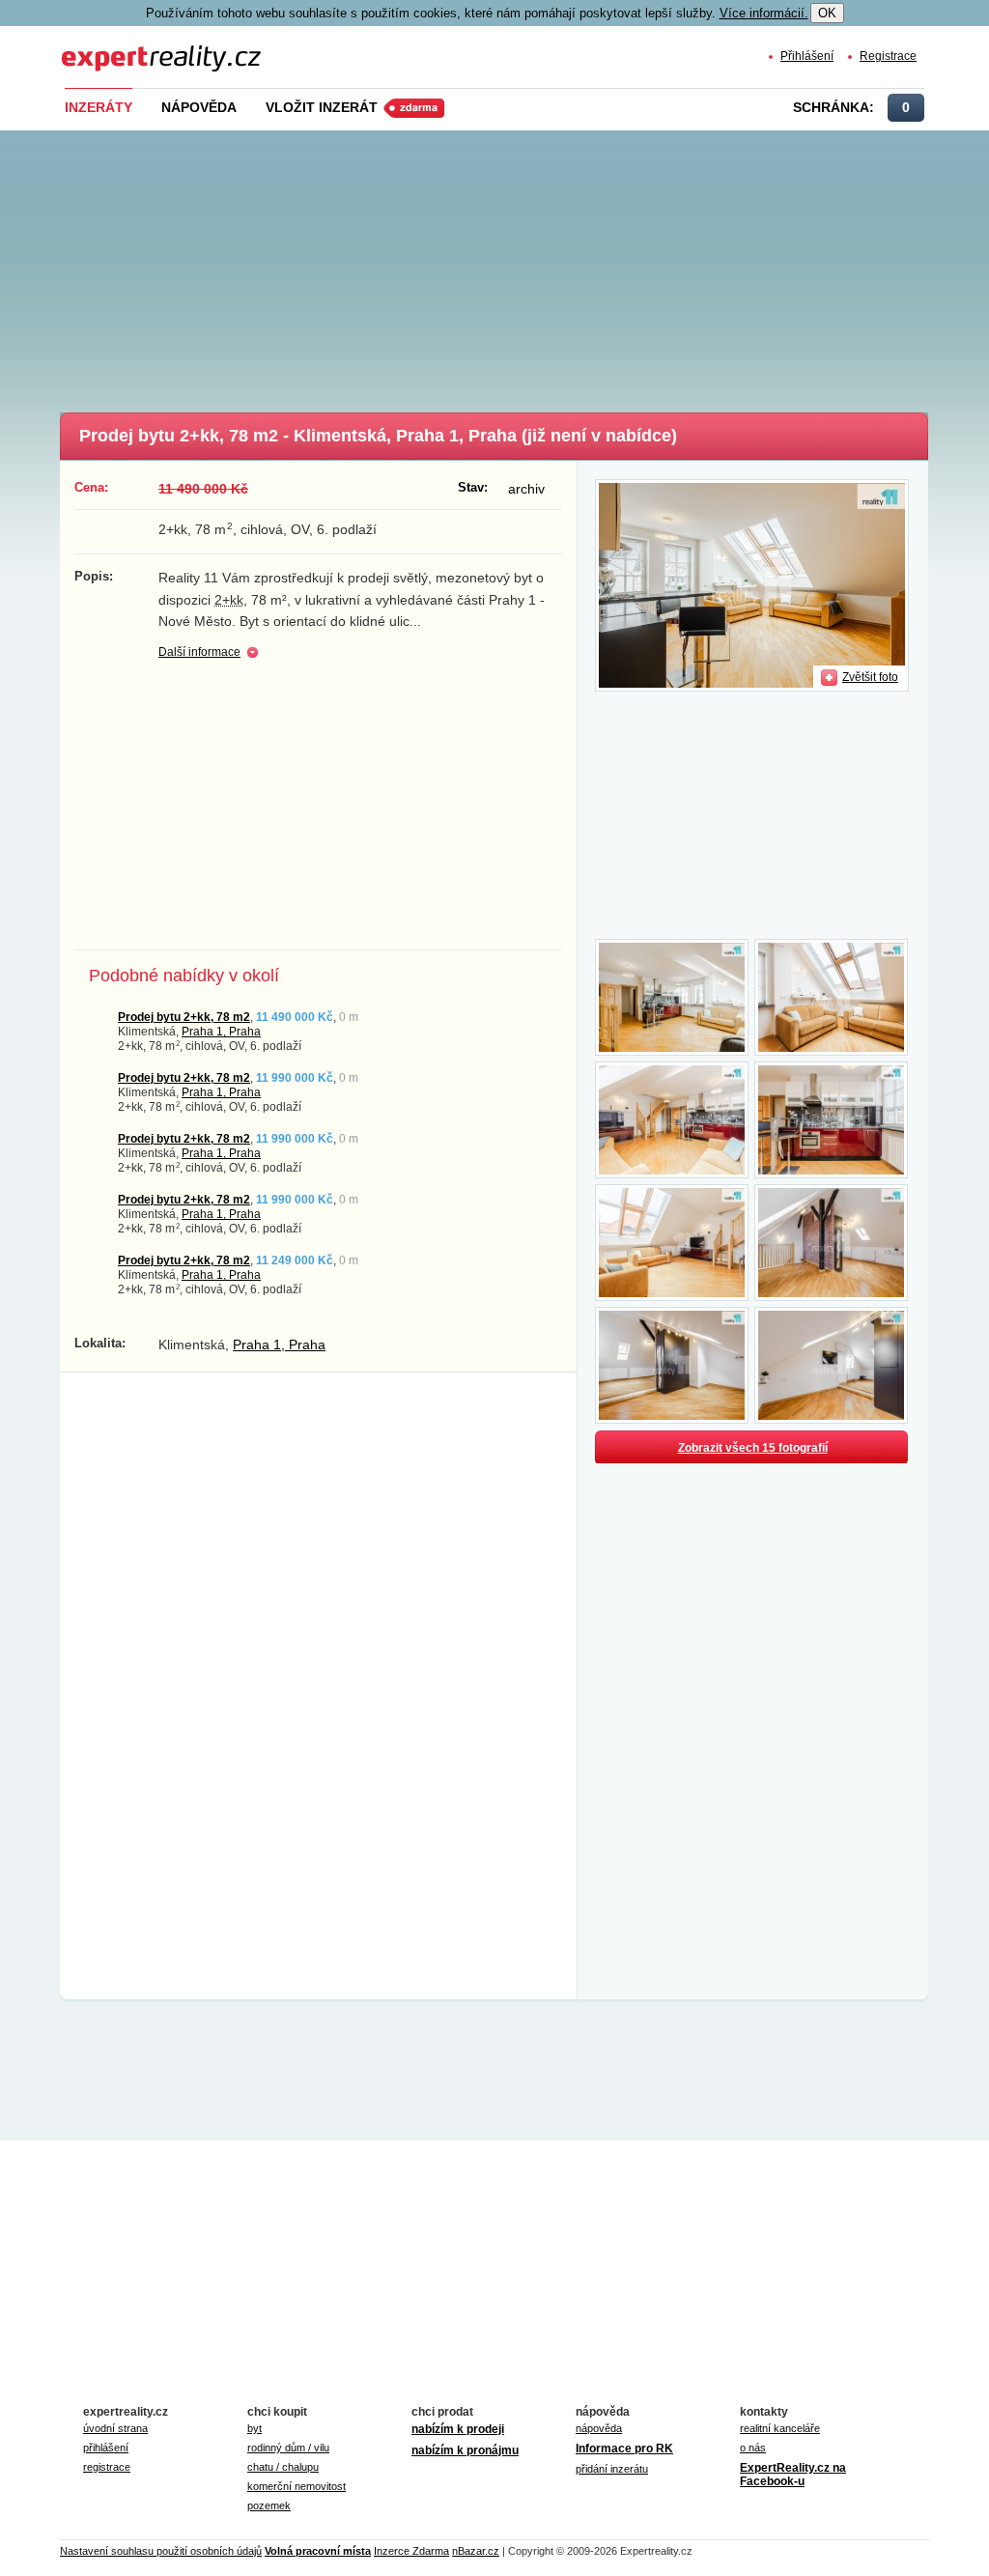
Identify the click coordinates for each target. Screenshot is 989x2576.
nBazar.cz (476, 2551)
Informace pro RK (624, 2449)
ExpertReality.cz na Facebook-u (793, 2475)
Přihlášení (807, 56)
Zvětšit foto (870, 677)
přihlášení (106, 2448)
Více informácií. (764, 13)
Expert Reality (98, 47)
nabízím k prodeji (458, 2429)
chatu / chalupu (283, 2467)
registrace (107, 2467)
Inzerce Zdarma (411, 2551)
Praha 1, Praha (221, 1031)
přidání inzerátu (612, 2469)
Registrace (888, 56)
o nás (753, 2448)
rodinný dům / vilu (288, 2448)
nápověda (599, 2428)
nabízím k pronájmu (465, 2450)
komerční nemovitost (297, 2486)
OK (827, 13)
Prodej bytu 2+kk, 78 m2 (184, 1017)
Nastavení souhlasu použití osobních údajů (161, 2551)
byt (254, 2428)
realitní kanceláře (780, 2428)
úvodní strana (115, 2428)
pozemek (269, 2505)
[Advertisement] (523, 266)
